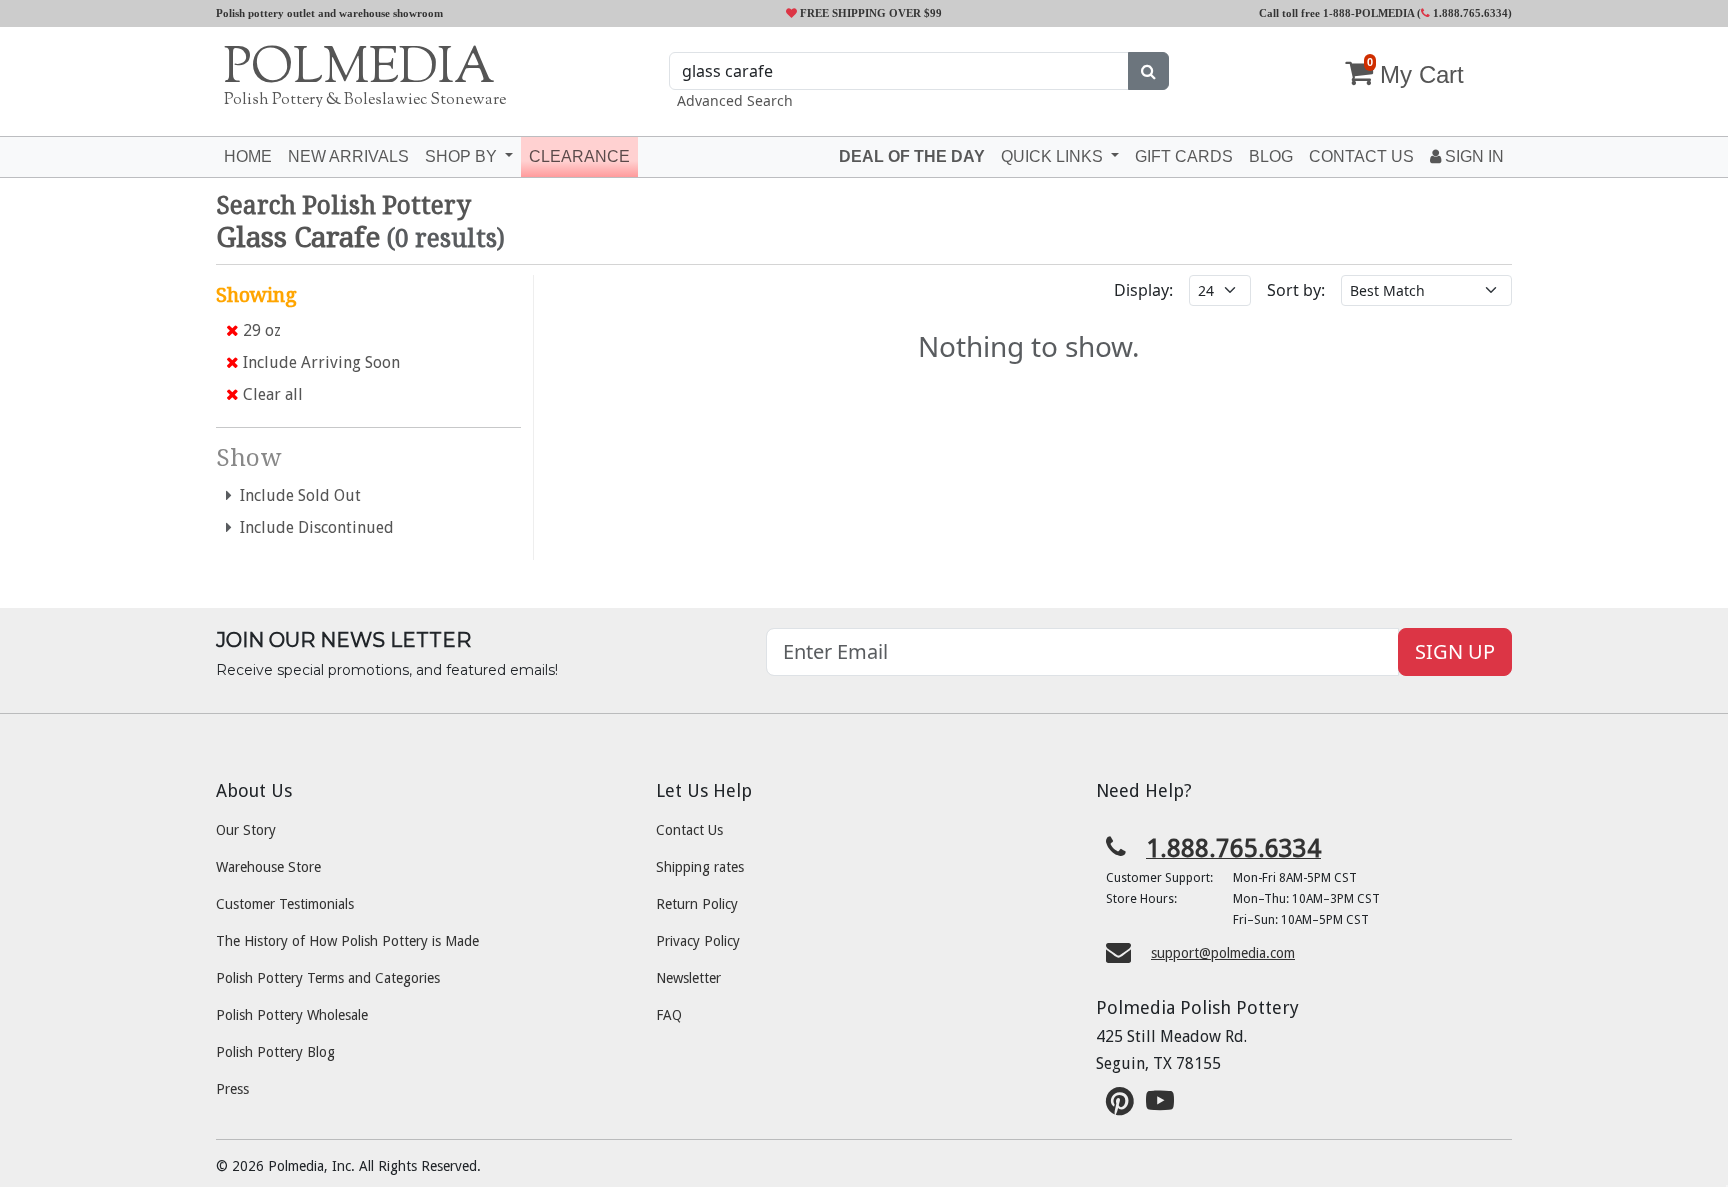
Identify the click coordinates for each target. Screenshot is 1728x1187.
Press (232, 1089)
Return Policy (697, 904)
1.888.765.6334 (1469, 13)
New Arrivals (348, 156)
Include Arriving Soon (319, 362)
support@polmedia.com (1223, 953)
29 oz (260, 330)
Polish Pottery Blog (275, 1052)
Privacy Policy (698, 941)
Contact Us (689, 830)
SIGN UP (1455, 651)
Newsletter (688, 978)
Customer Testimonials (285, 904)
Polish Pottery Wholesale (292, 1015)
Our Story (246, 830)
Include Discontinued (313, 527)
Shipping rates (700, 867)
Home (248, 156)
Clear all (271, 394)
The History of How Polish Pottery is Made (347, 941)
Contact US (1361, 156)
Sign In (1472, 156)
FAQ (669, 1015)
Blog (1271, 156)
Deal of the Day (912, 156)
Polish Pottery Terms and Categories (328, 978)
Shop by (463, 156)
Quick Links (1054, 156)
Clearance (579, 156)
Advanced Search (735, 100)
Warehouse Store (268, 867)
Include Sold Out (296, 495)
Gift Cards (1184, 156)
